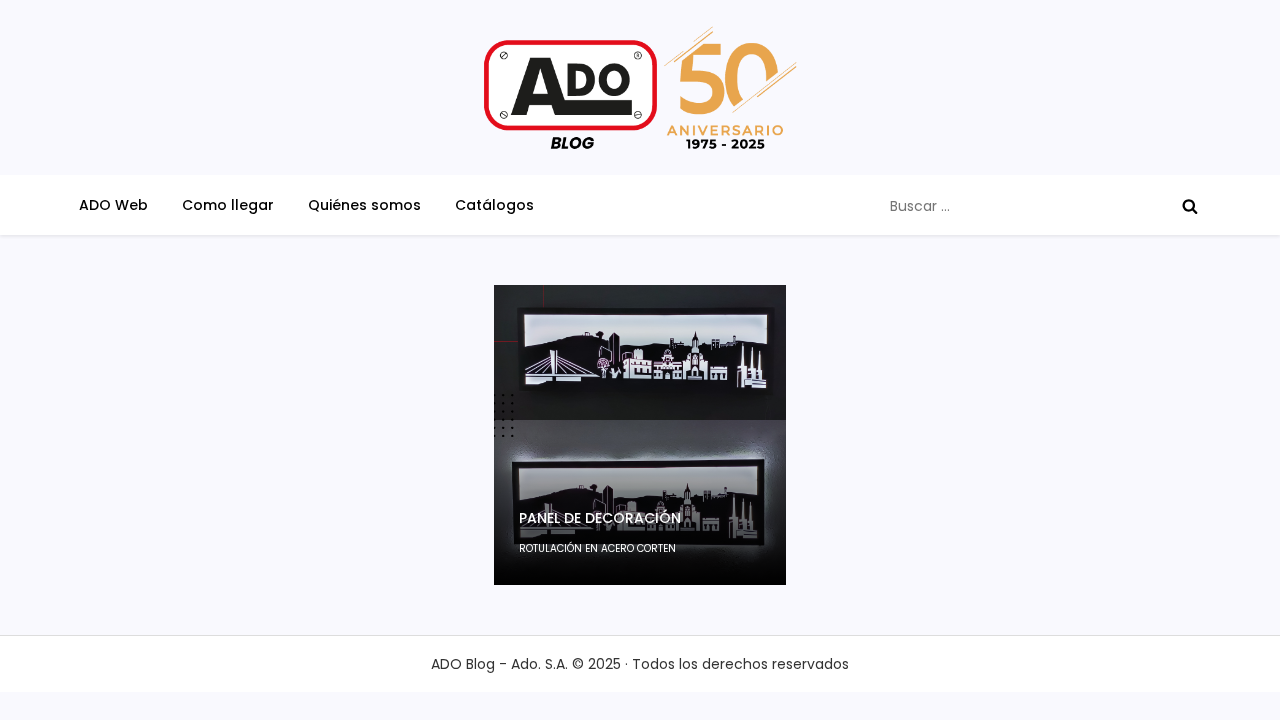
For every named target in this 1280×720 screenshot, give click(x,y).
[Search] (1190, 206)
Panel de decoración (600, 518)
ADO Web (113, 205)
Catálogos (494, 205)
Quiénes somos (364, 205)
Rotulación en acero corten (597, 548)
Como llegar (228, 205)
